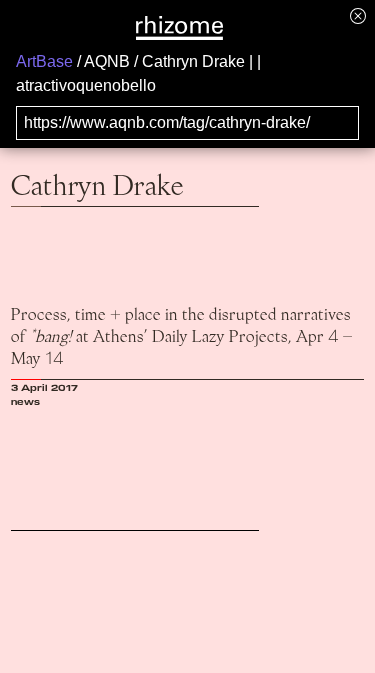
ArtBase (44, 61)
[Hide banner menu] (358, 15)
